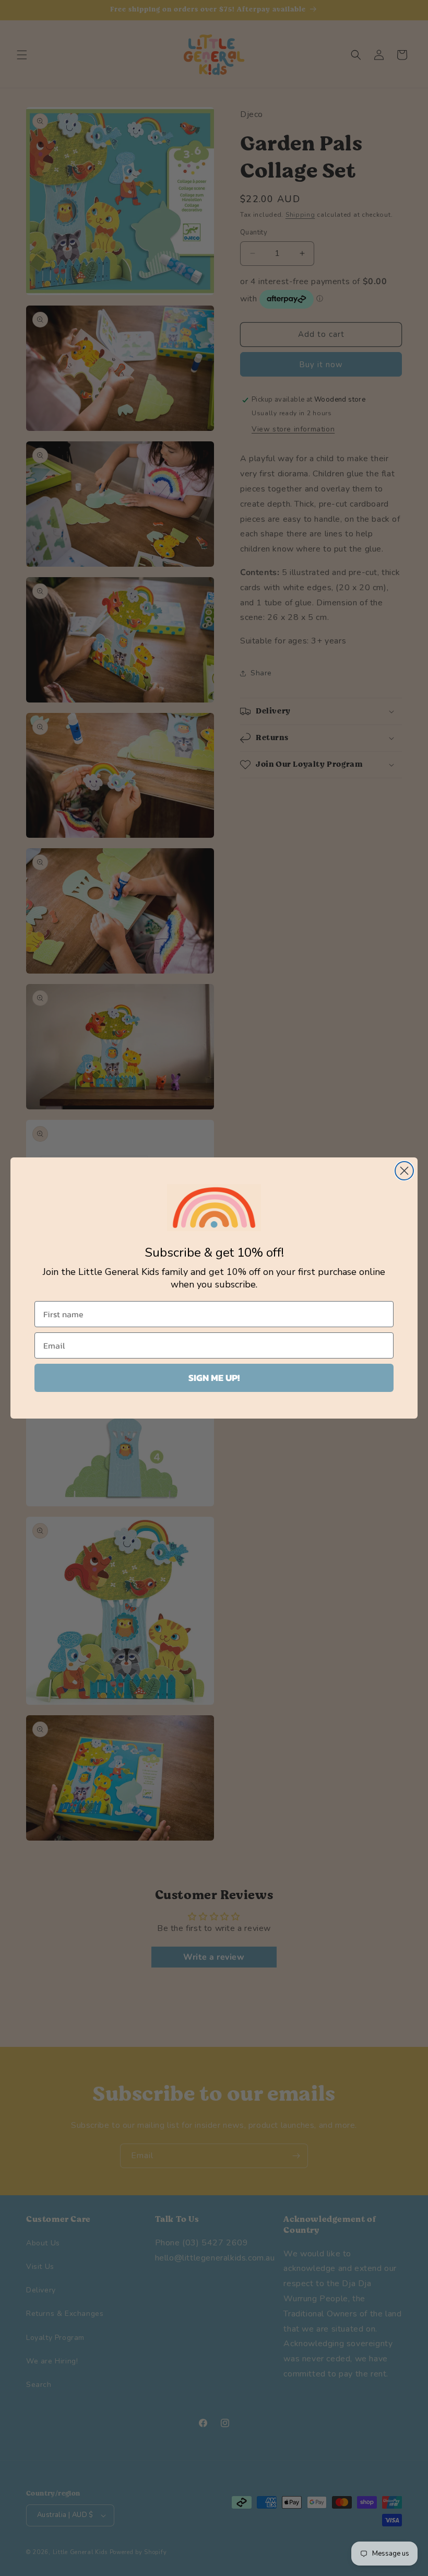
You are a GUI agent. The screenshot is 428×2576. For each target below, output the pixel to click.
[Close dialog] (404, 1171)
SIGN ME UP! (214, 1378)
